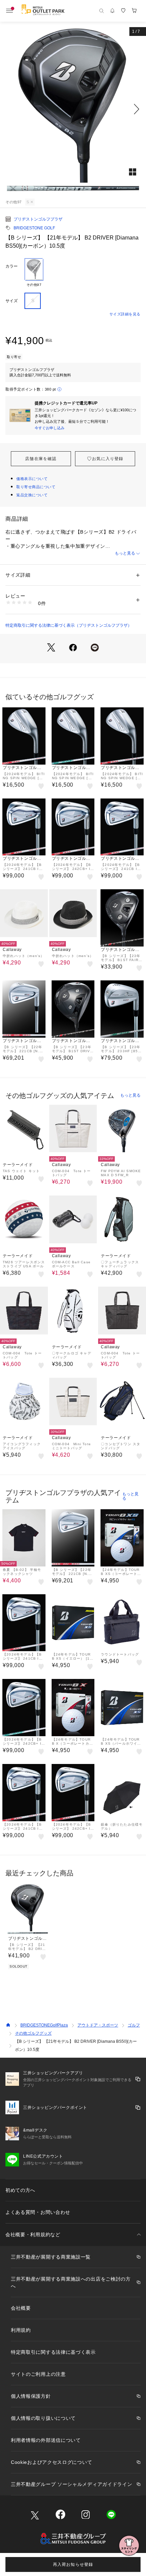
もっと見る (125, 553)
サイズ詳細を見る (125, 314)
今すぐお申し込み (50, 428)
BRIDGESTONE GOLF (34, 228)
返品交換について (32, 495)
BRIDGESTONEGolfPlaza (44, 2025)
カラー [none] (12, 266)
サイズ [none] (12, 301)
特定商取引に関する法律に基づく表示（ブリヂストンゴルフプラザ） (69, 625)
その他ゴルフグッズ (33, 2033)
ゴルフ (134, 2025)
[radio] (34, 273)
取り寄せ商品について (36, 487)
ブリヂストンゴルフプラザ (38, 219)
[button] (73, 109)
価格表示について (32, 479)
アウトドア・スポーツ (98, 2025)
